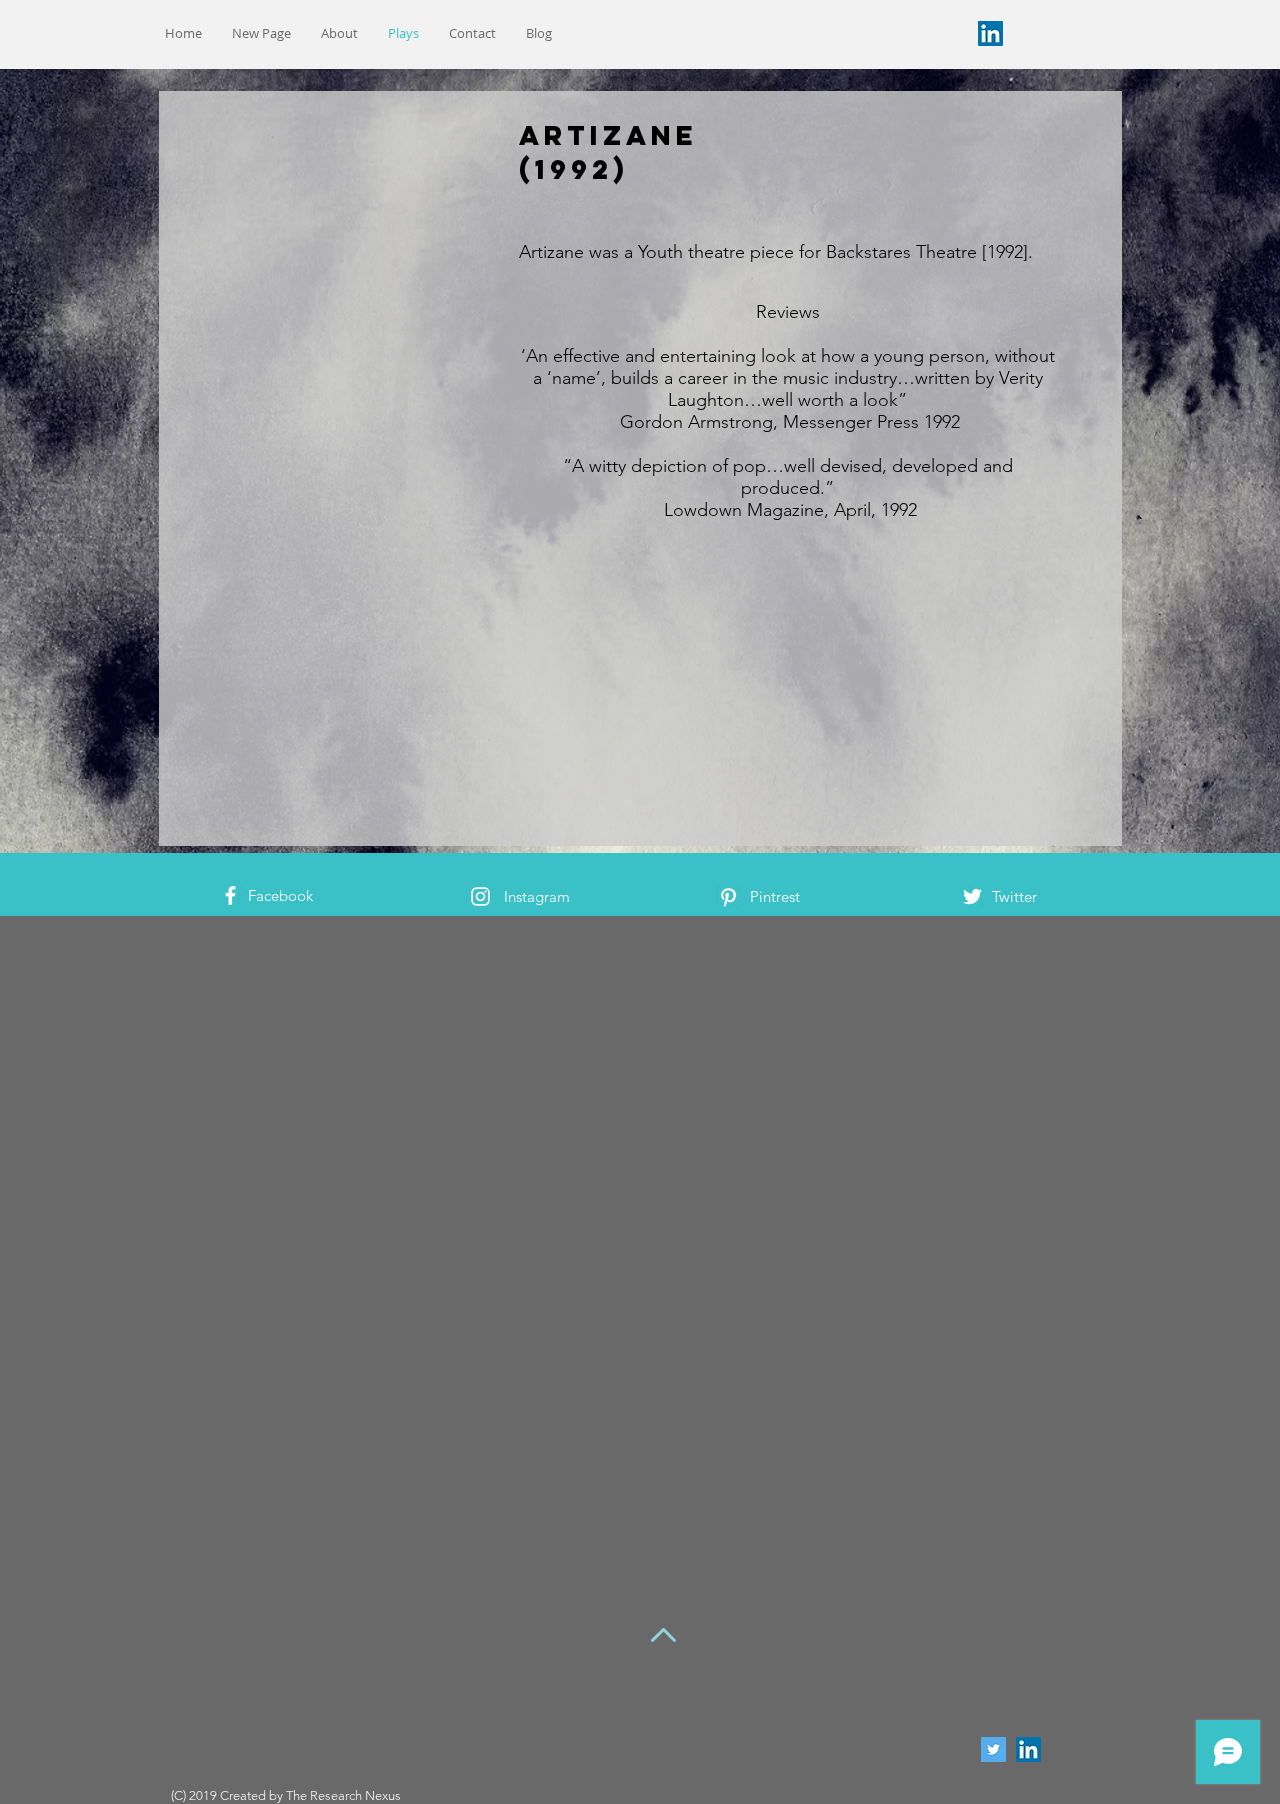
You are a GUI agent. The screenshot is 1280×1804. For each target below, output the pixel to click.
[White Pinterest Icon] (728, 897)
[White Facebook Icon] (230, 895)
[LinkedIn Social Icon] (990, 33)
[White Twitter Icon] (972, 896)
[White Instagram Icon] (480, 896)
